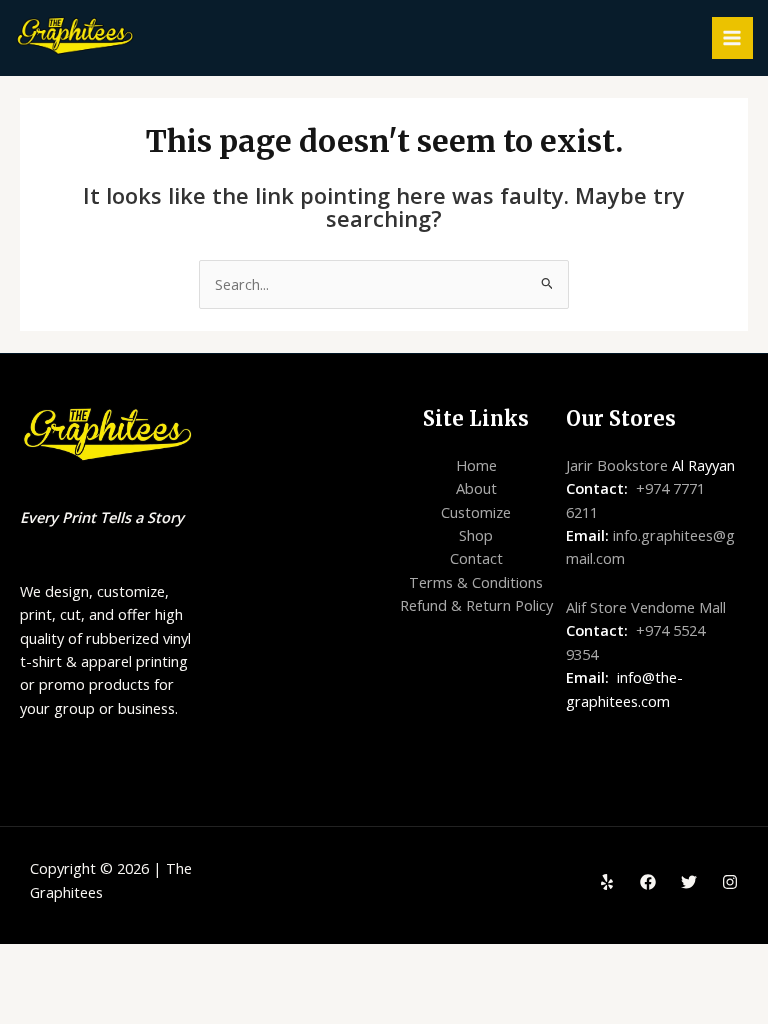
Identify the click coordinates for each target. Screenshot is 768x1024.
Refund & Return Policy (476, 605)
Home (476, 465)
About (476, 488)
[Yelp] (607, 882)
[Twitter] (689, 882)
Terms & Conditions (476, 582)
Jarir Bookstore (617, 465)
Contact (476, 558)
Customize (476, 512)
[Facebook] (648, 882)
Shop (476, 535)
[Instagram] (730, 882)
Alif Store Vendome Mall (646, 607)
